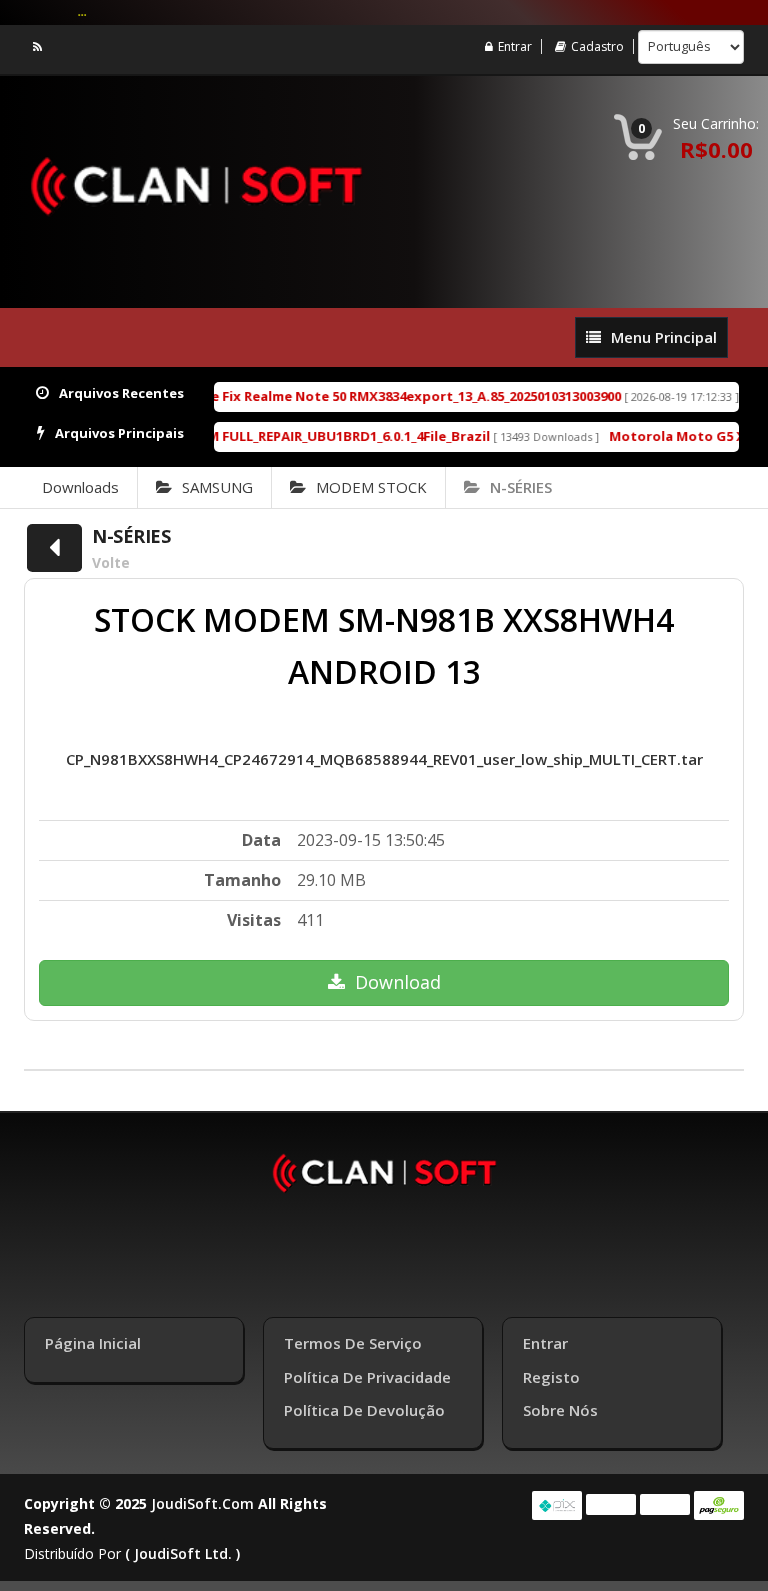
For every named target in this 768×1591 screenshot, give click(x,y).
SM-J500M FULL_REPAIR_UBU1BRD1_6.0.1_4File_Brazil (302, 436)
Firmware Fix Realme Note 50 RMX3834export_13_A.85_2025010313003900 (368, 396)
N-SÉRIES (521, 487)
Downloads (80, 487)
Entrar (515, 46)
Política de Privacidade (367, 1377)
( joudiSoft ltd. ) (182, 1553)
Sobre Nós (560, 1410)
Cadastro (597, 46)
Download (398, 982)
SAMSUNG (217, 487)
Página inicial (93, 1343)
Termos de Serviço (353, 1343)
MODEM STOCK (371, 487)
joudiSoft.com (202, 1503)
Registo (551, 1377)
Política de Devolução (364, 1410)
